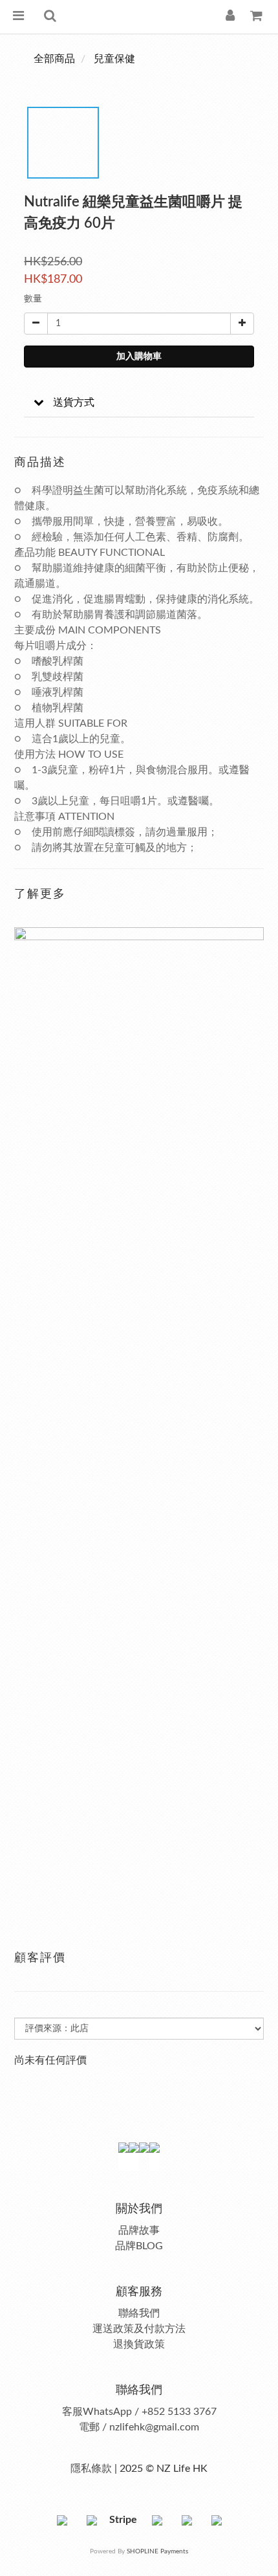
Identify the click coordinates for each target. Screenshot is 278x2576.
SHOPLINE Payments (157, 2551)
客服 (72, 2412)
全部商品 (54, 59)
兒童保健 (114, 59)
